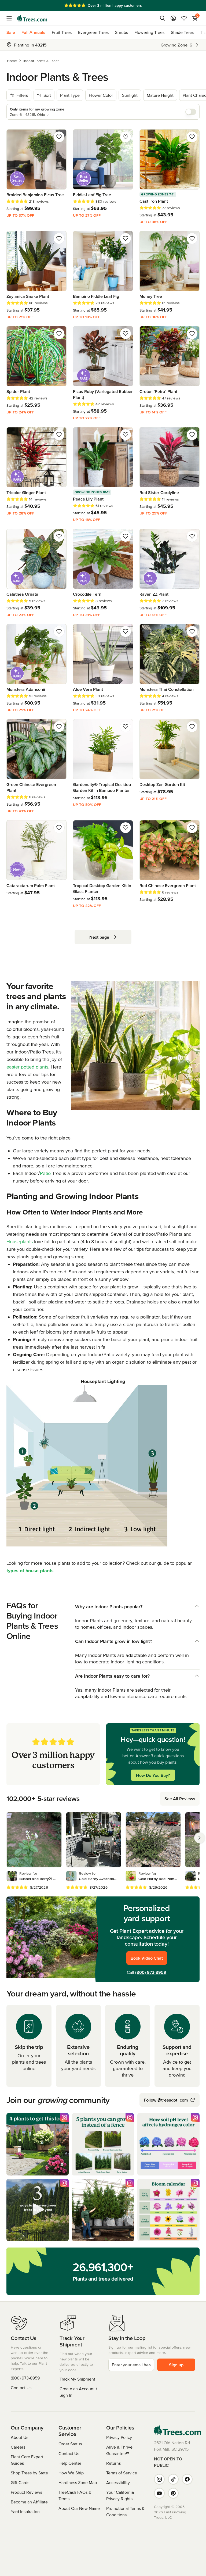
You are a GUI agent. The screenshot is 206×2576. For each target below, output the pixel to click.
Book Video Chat (147, 1958)
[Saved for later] (59, 137)
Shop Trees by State (29, 2473)
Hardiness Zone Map (78, 2482)
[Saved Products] (184, 18)
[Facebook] (187, 2479)
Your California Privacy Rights (120, 2495)
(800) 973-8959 (151, 1972)
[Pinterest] (173, 2493)
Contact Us (21, 2388)
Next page (99, 937)
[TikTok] (173, 2479)
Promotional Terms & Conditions (125, 2511)
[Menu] (11, 18)
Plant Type (70, 95)
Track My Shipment (77, 2379)
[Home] (32, 18)
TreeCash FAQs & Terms (75, 2495)
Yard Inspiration (25, 2511)
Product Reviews (26, 2492)
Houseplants (20, 1241)
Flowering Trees (149, 32)
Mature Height (160, 95)
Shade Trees (182, 32)
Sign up (176, 2365)
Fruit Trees (62, 32)
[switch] (191, 112)
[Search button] (163, 18)
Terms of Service (122, 2473)
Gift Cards (20, 2482)
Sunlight (130, 95)
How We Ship (71, 2473)
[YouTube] (159, 2493)
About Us (19, 2437)
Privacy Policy (119, 2437)
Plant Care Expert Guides (27, 2460)
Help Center (70, 2463)
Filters (22, 95)
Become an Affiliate (29, 2502)
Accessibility (118, 2482)
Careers (18, 2447)
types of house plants (30, 1571)
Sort (47, 95)
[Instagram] (159, 2479)
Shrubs (122, 32)
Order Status (70, 2444)
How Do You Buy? (153, 1775)
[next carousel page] (200, 1838)
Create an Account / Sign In (78, 2392)
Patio (45, 1173)
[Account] (173, 18)
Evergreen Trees (93, 32)
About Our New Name (79, 2508)
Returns (113, 2463)
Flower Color (101, 95)
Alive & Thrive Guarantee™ (119, 2450)
